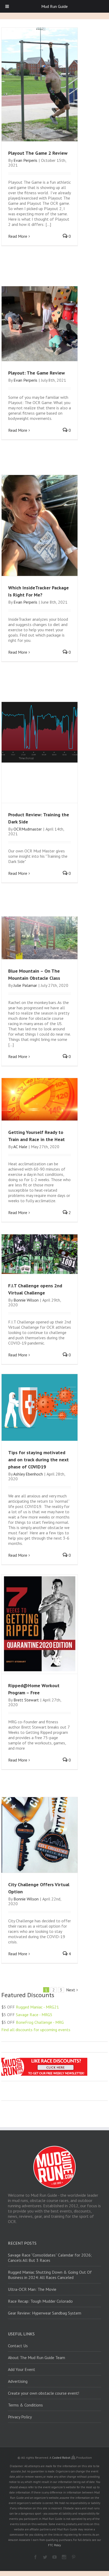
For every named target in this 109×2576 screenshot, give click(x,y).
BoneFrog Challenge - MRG (40, 2022)
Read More (18, 236)
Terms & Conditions (25, 2405)
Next (71, 1990)
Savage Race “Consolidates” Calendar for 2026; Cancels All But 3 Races (50, 2258)
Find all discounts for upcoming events (36, 2030)
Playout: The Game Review (37, 373)
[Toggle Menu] (7, 6)
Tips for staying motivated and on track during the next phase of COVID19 (38, 1460)
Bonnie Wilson (26, 1300)
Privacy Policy (20, 2417)
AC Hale (20, 1147)
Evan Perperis (25, 160)
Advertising (18, 2381)
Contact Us (18, 2346)
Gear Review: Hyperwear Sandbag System (45, 2313)
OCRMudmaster (28, 829)
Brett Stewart (26, 1700)
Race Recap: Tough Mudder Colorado (40, 2301)
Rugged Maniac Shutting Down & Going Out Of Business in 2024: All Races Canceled (50, 2275)
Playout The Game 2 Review (38, 153)
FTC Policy (54, 2545)
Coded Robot (62, 2458)
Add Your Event (22, 2369)
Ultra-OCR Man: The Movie (32, 2289)
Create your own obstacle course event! (44, 2393)
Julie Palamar (25, 985)
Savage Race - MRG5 (34, 2015)
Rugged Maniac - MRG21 (37, 2007)
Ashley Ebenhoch (28, 1474)
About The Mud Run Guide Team (37, 2357)
